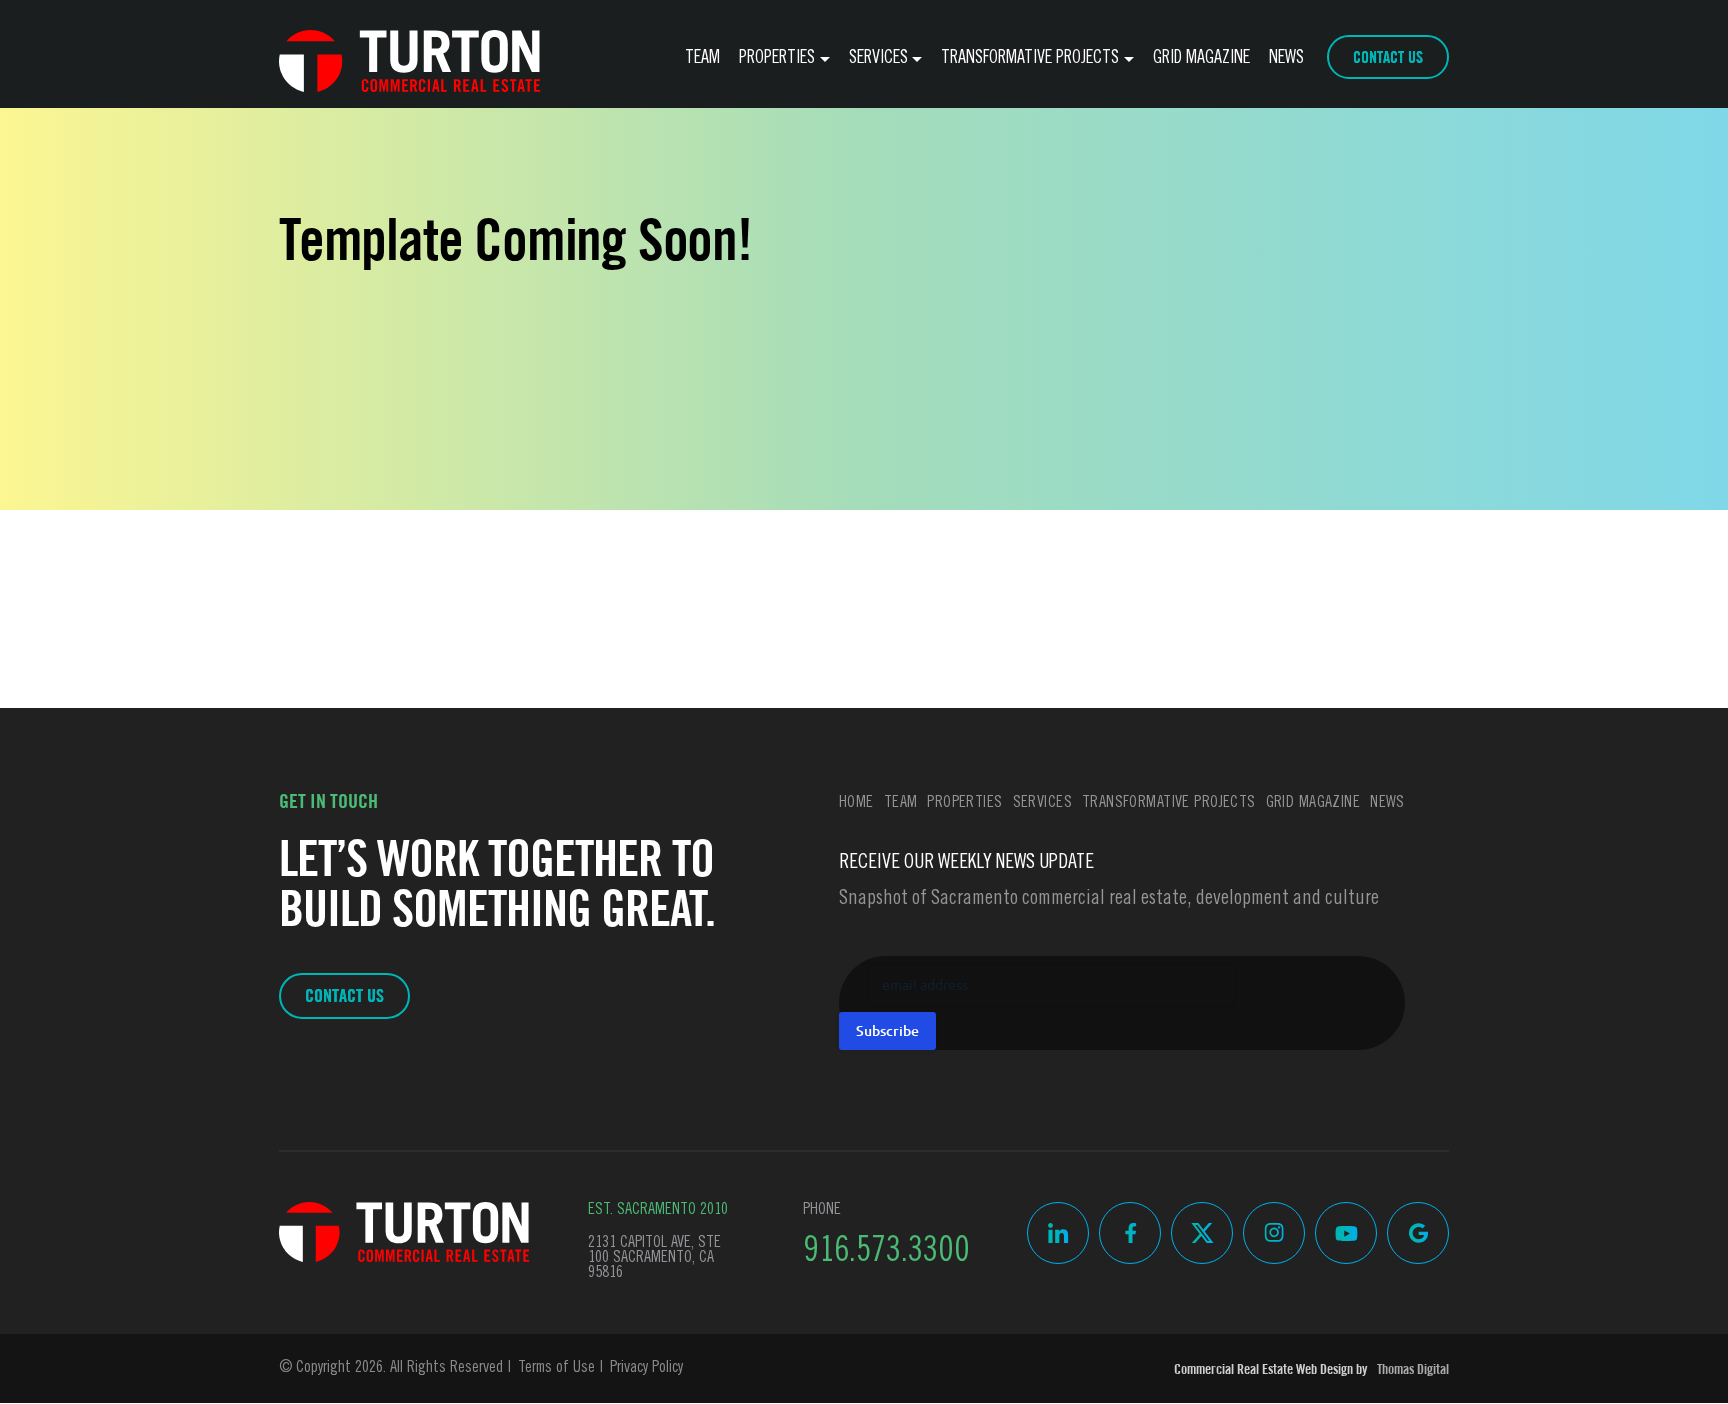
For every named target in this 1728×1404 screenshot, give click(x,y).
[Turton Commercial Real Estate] (404, 1232)
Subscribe (887, 1030)
